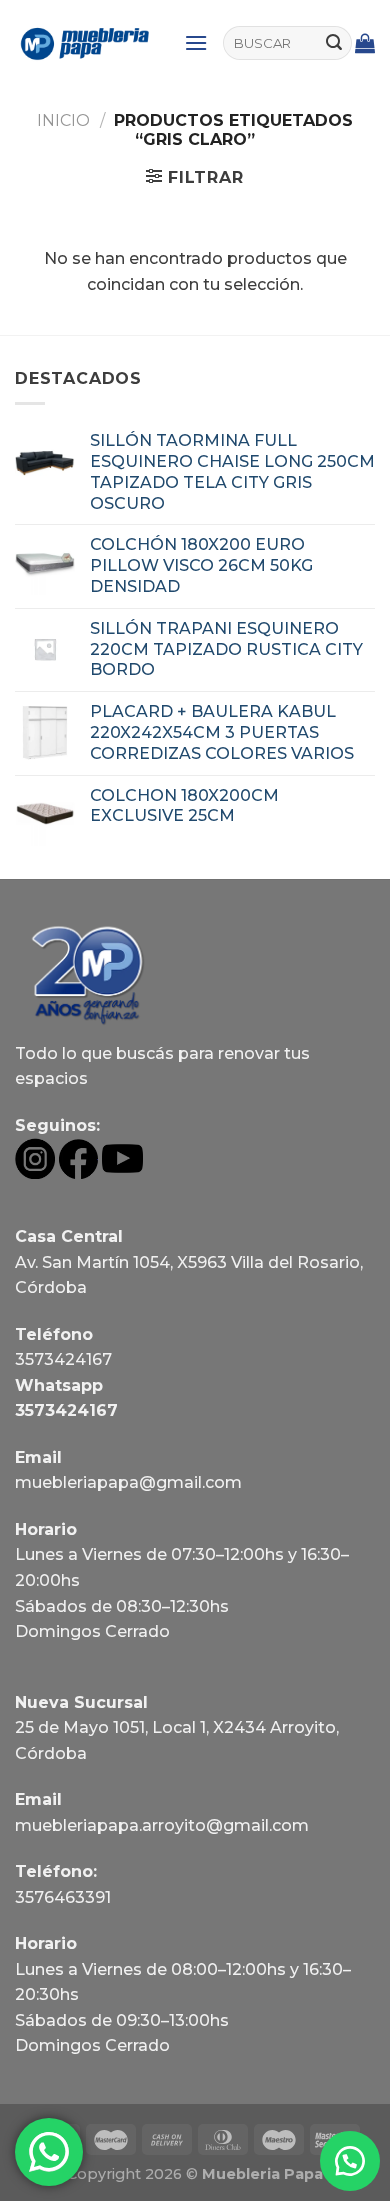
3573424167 (63, 1359)
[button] (350, 2161)
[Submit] (334, 43)
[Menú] (196, 42)
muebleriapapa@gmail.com (128, 1482)
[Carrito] (365, 43)
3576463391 (63, 1897)
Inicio (63, 120)
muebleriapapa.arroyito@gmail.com (162, 1825)
